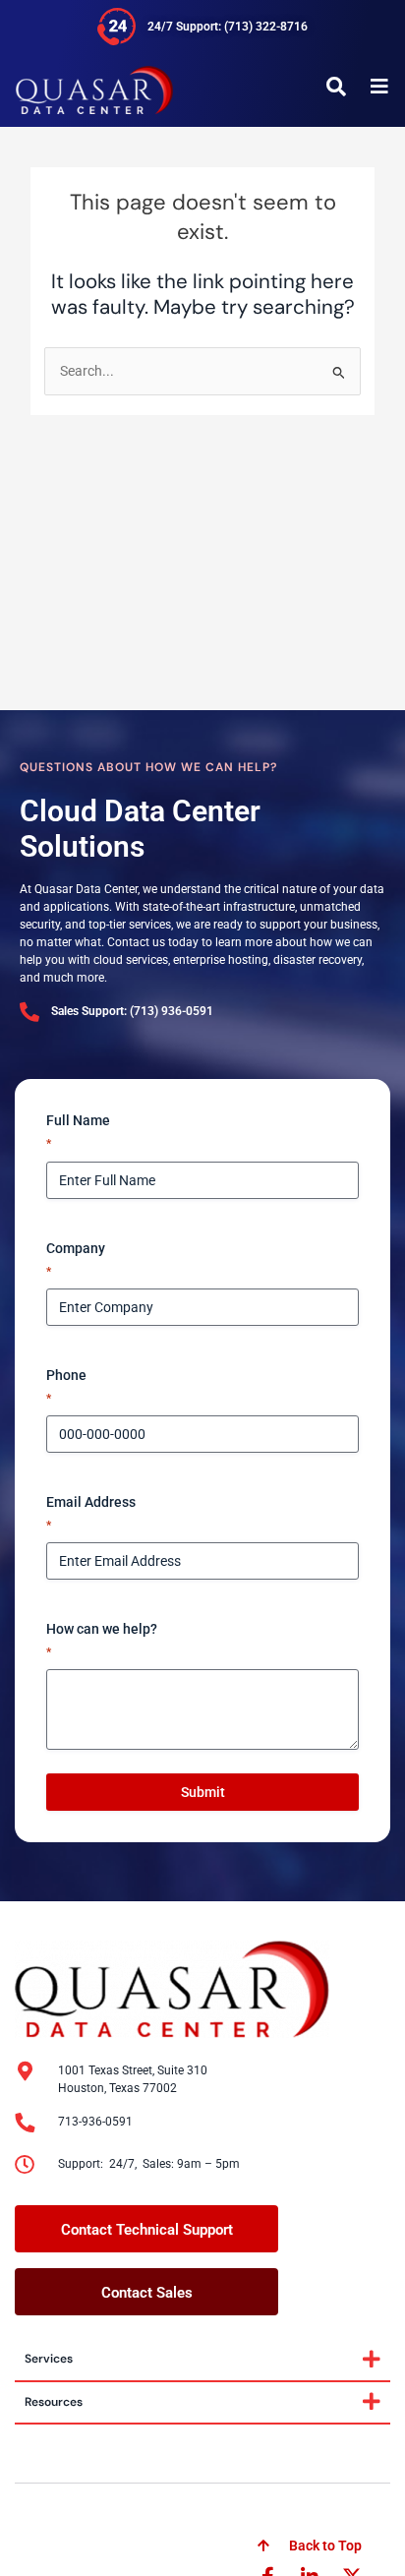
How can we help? (102, 1640)
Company (76, 1259)
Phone (66, 1386)
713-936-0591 (95, 2122)
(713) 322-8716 (266, 27)
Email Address (91, 1513)
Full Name (78, 1132)
